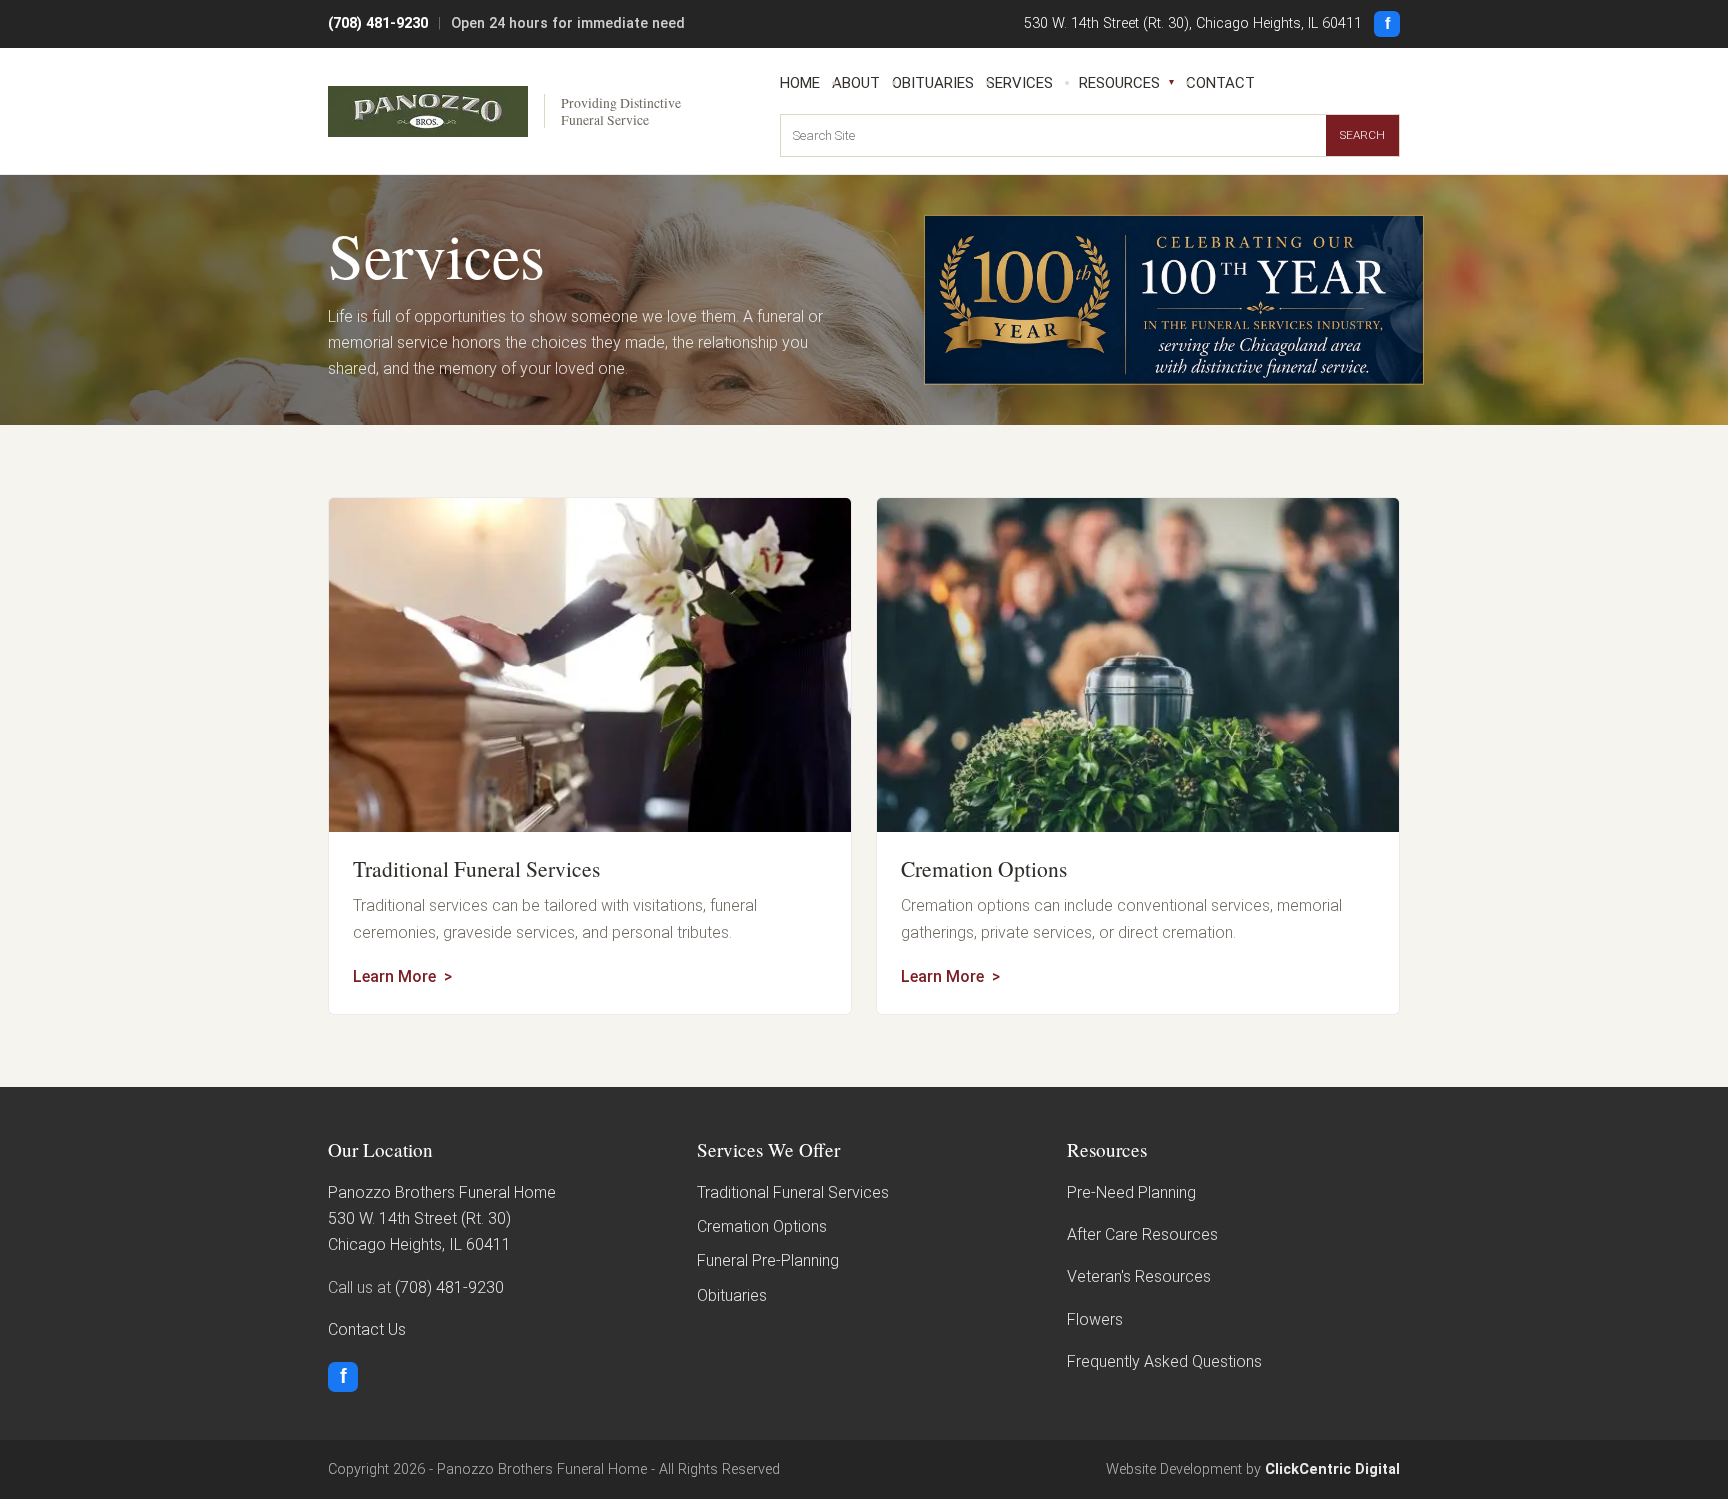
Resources (1119, 83)
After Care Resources (1142, 1234)
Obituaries (933, 83)
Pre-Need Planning (1131, 1192)
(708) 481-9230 (378, 23)
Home (800, 83)
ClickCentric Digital (1332, 1469)
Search (1362, 135)
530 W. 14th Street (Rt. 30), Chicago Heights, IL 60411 (1193, 23)
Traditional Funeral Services (476, 868)
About (856, 83)
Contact (1220, 83)
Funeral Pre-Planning (768, 1260)
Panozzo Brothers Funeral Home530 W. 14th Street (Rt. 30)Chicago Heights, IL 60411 (442, 1219)
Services (1019, 83)
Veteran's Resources (1139, 1276)
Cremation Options (984, 868)
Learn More (394, 976)
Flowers (1095, 1319)
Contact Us (367, 1329)
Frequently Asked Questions (1164, 1361)
